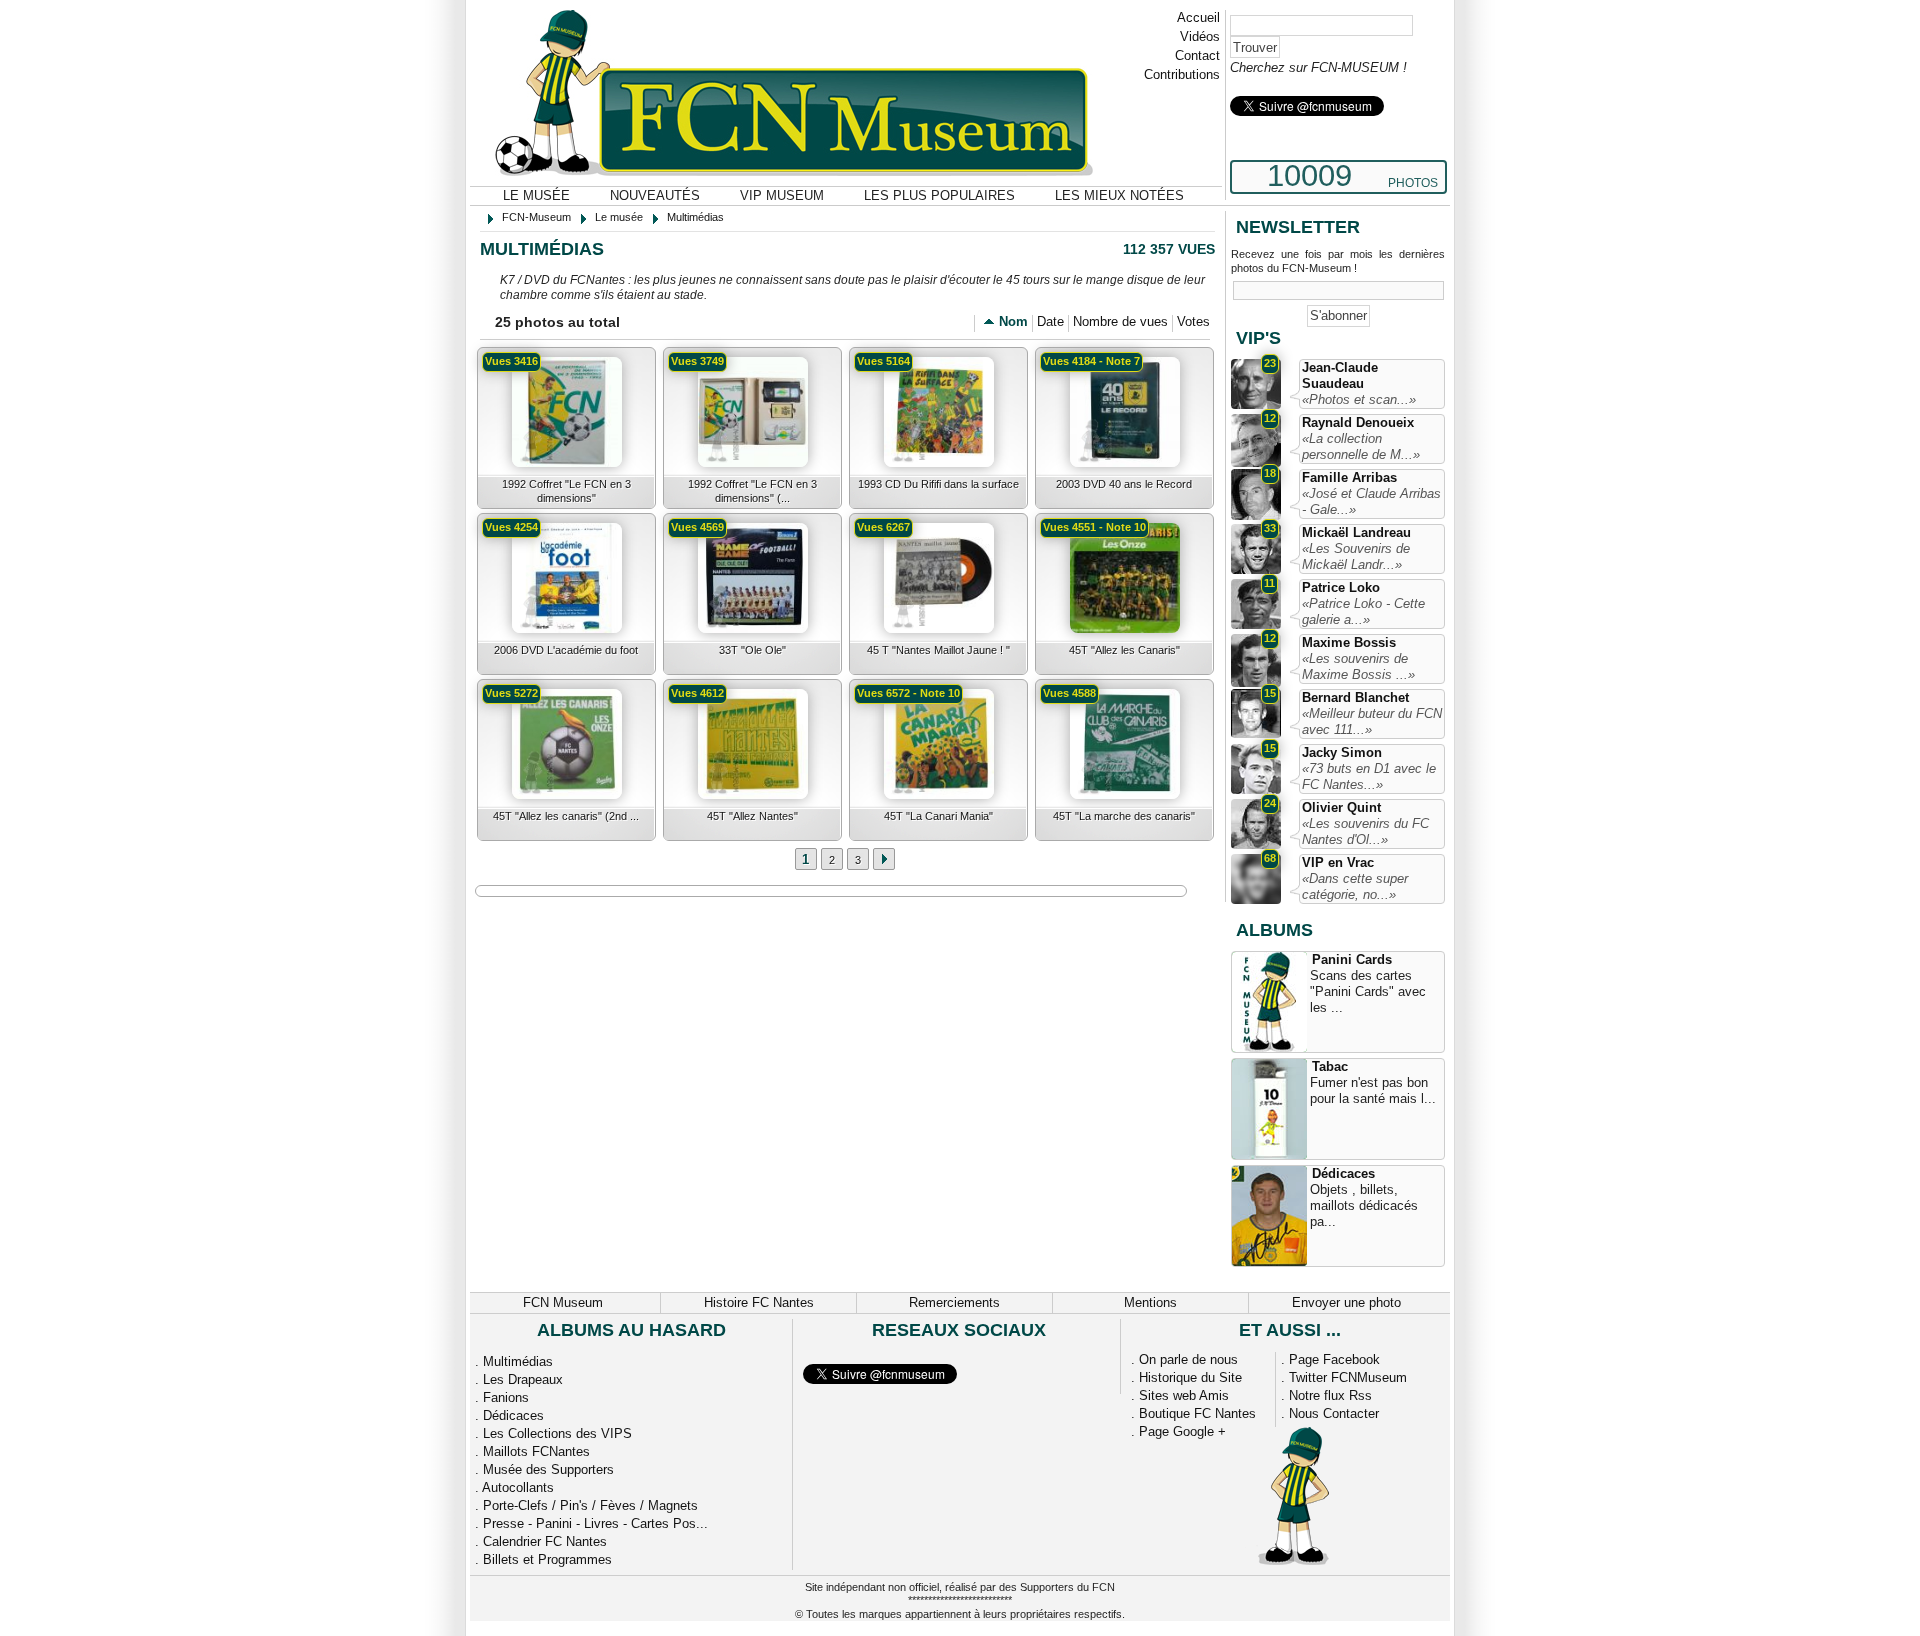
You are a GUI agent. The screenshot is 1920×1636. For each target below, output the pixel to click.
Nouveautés (655, 195)
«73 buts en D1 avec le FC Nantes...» (1369, 776)
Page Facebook (1334, 1359)
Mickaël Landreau (1356, 532)
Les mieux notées (1119, 195)
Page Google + (1182, 1431)
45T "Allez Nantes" (752, 816)
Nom (1013, 321)
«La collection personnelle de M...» (1361, 446)
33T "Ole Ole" (752, 650)
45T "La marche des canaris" (1124, 816)
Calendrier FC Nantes (545, 1541)
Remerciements (954, 1302)
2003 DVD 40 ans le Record (1124, 484)
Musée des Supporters (548, 1469)
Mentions (1150, 1302)
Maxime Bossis (1349, 642)
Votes (1193, 321)
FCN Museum (563, 1302)
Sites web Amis (1184, 1395)
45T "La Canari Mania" (938, 816)
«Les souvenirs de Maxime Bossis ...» (1358, 666)
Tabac (1330, 1066)
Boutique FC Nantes (1197, 1413)
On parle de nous (1188, 1359)
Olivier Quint (1341, 807)
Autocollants (518, 1487)
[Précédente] (884, 859)
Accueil (1198, 17)
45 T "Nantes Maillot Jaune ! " (938, 650)
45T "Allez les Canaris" (1124, 650)
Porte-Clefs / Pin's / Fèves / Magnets (590, 1505)
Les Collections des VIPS (557, 1433)
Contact (1197, 55)
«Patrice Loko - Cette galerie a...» (1363, 611)
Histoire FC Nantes (759, 1302)
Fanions (506, 1397)
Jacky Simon (1342, 752)
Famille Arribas (1349, 477)
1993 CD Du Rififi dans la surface (938, 484)
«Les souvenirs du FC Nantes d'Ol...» (1365, 831)
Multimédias (518, 1361)
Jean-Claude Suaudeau (1340, 375)
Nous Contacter (1334, 1413)
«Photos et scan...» (1359, 399)
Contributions (1182, 74)
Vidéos (1200, 36)
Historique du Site (1190, 1377)
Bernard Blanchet (1355, 697)
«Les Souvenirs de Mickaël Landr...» (1356, 556)
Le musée (536, 195)
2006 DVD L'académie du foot (566, 650)
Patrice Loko (1341, 587)
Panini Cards (1352, 959)
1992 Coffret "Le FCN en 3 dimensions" (566, 491)
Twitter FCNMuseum (1348, 1377)
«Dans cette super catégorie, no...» (1355, 886)
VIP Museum (782, 195)
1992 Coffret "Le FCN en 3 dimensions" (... (752, 491)
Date (1050, 321)
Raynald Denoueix (1358, 422)
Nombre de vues (1120, 321)
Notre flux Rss (1330, 1395)
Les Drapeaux (523, 1379)
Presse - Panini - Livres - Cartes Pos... (595, 1523)
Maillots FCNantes (536, 1451)
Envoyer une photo (1346, 1302)
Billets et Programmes (547, 1559)
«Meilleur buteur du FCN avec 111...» (1372, 721)
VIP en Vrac (1338, 862)
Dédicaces (1343, 1173)
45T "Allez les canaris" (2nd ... (566, 816)
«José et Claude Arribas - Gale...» (1371, 501)
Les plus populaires (939, 195)
